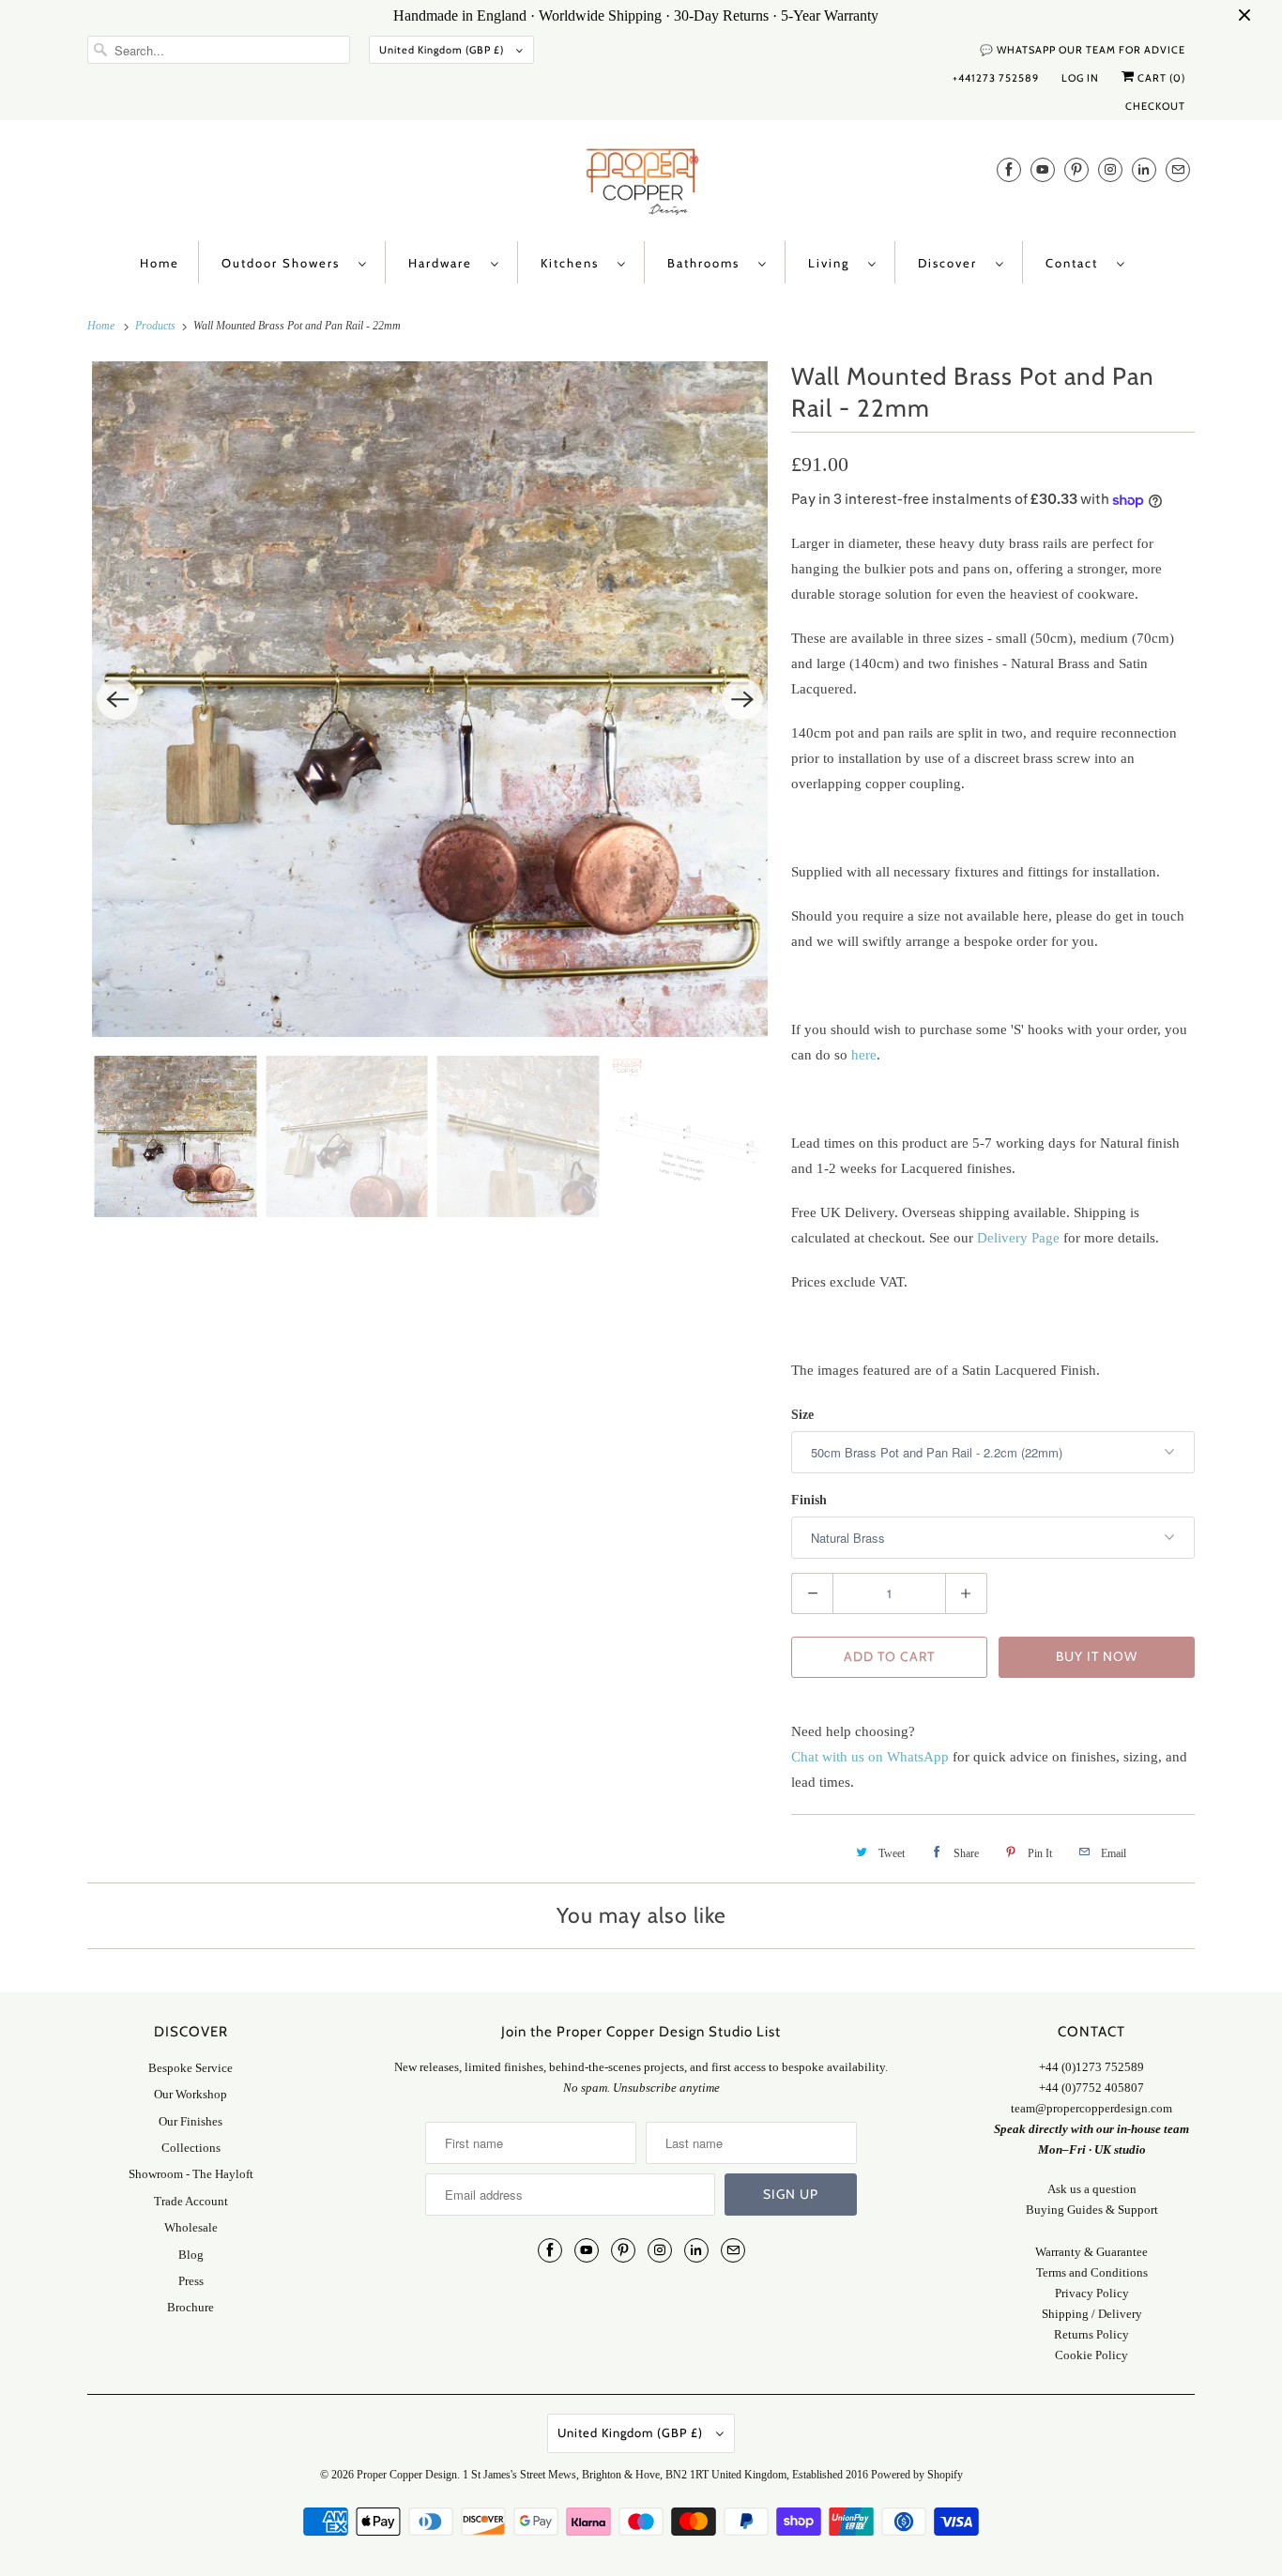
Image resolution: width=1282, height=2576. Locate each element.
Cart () (1160, 78)
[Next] (742, 699)
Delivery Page (1018, 1238)
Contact (1076, 263)
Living (833, 263)
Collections (191, 2148)
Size (802, 1415)
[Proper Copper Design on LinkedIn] (1144, 169)
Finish (809, 1500)
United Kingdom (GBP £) (443, 50)
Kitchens (574, 263)
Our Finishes (191, 2121)
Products (157, 326)
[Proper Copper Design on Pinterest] (1076, 169)
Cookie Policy (1091, 2355)
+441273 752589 (996, 78)
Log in (1080, 78)
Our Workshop (191, 2094)
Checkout (1155, 106)
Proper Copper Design (407, 2475)
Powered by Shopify (917, 2475)
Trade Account (191, 2201)
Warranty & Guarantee (1091, 2252)
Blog (191, 2255)
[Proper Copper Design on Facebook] (1009, 169)
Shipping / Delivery (1092, 2314)
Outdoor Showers (285, 263)
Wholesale (191, 2227)
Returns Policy (1091, 2334)
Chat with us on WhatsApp (870, 1757)
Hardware (445, 263)
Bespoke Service (191, 2068)
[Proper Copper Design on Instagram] (1110, 169)
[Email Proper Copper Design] (1178, 169)
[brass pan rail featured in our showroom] (430, 699)
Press (191, 2281)
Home (160, 263)
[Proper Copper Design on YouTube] (1043, 169)
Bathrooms (708, 263)
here (864, 1055)
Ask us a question (1092, 2189)
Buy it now (1097, 1656)
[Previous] (117, 699)
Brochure (191, 2307)
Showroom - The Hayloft (191, 2174)
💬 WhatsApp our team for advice (1083, 50)
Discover (952, 263)
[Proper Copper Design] (641, 185)
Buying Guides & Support (1092, 2210)
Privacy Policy (1092, 2293)
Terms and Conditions (1092, 2272)
